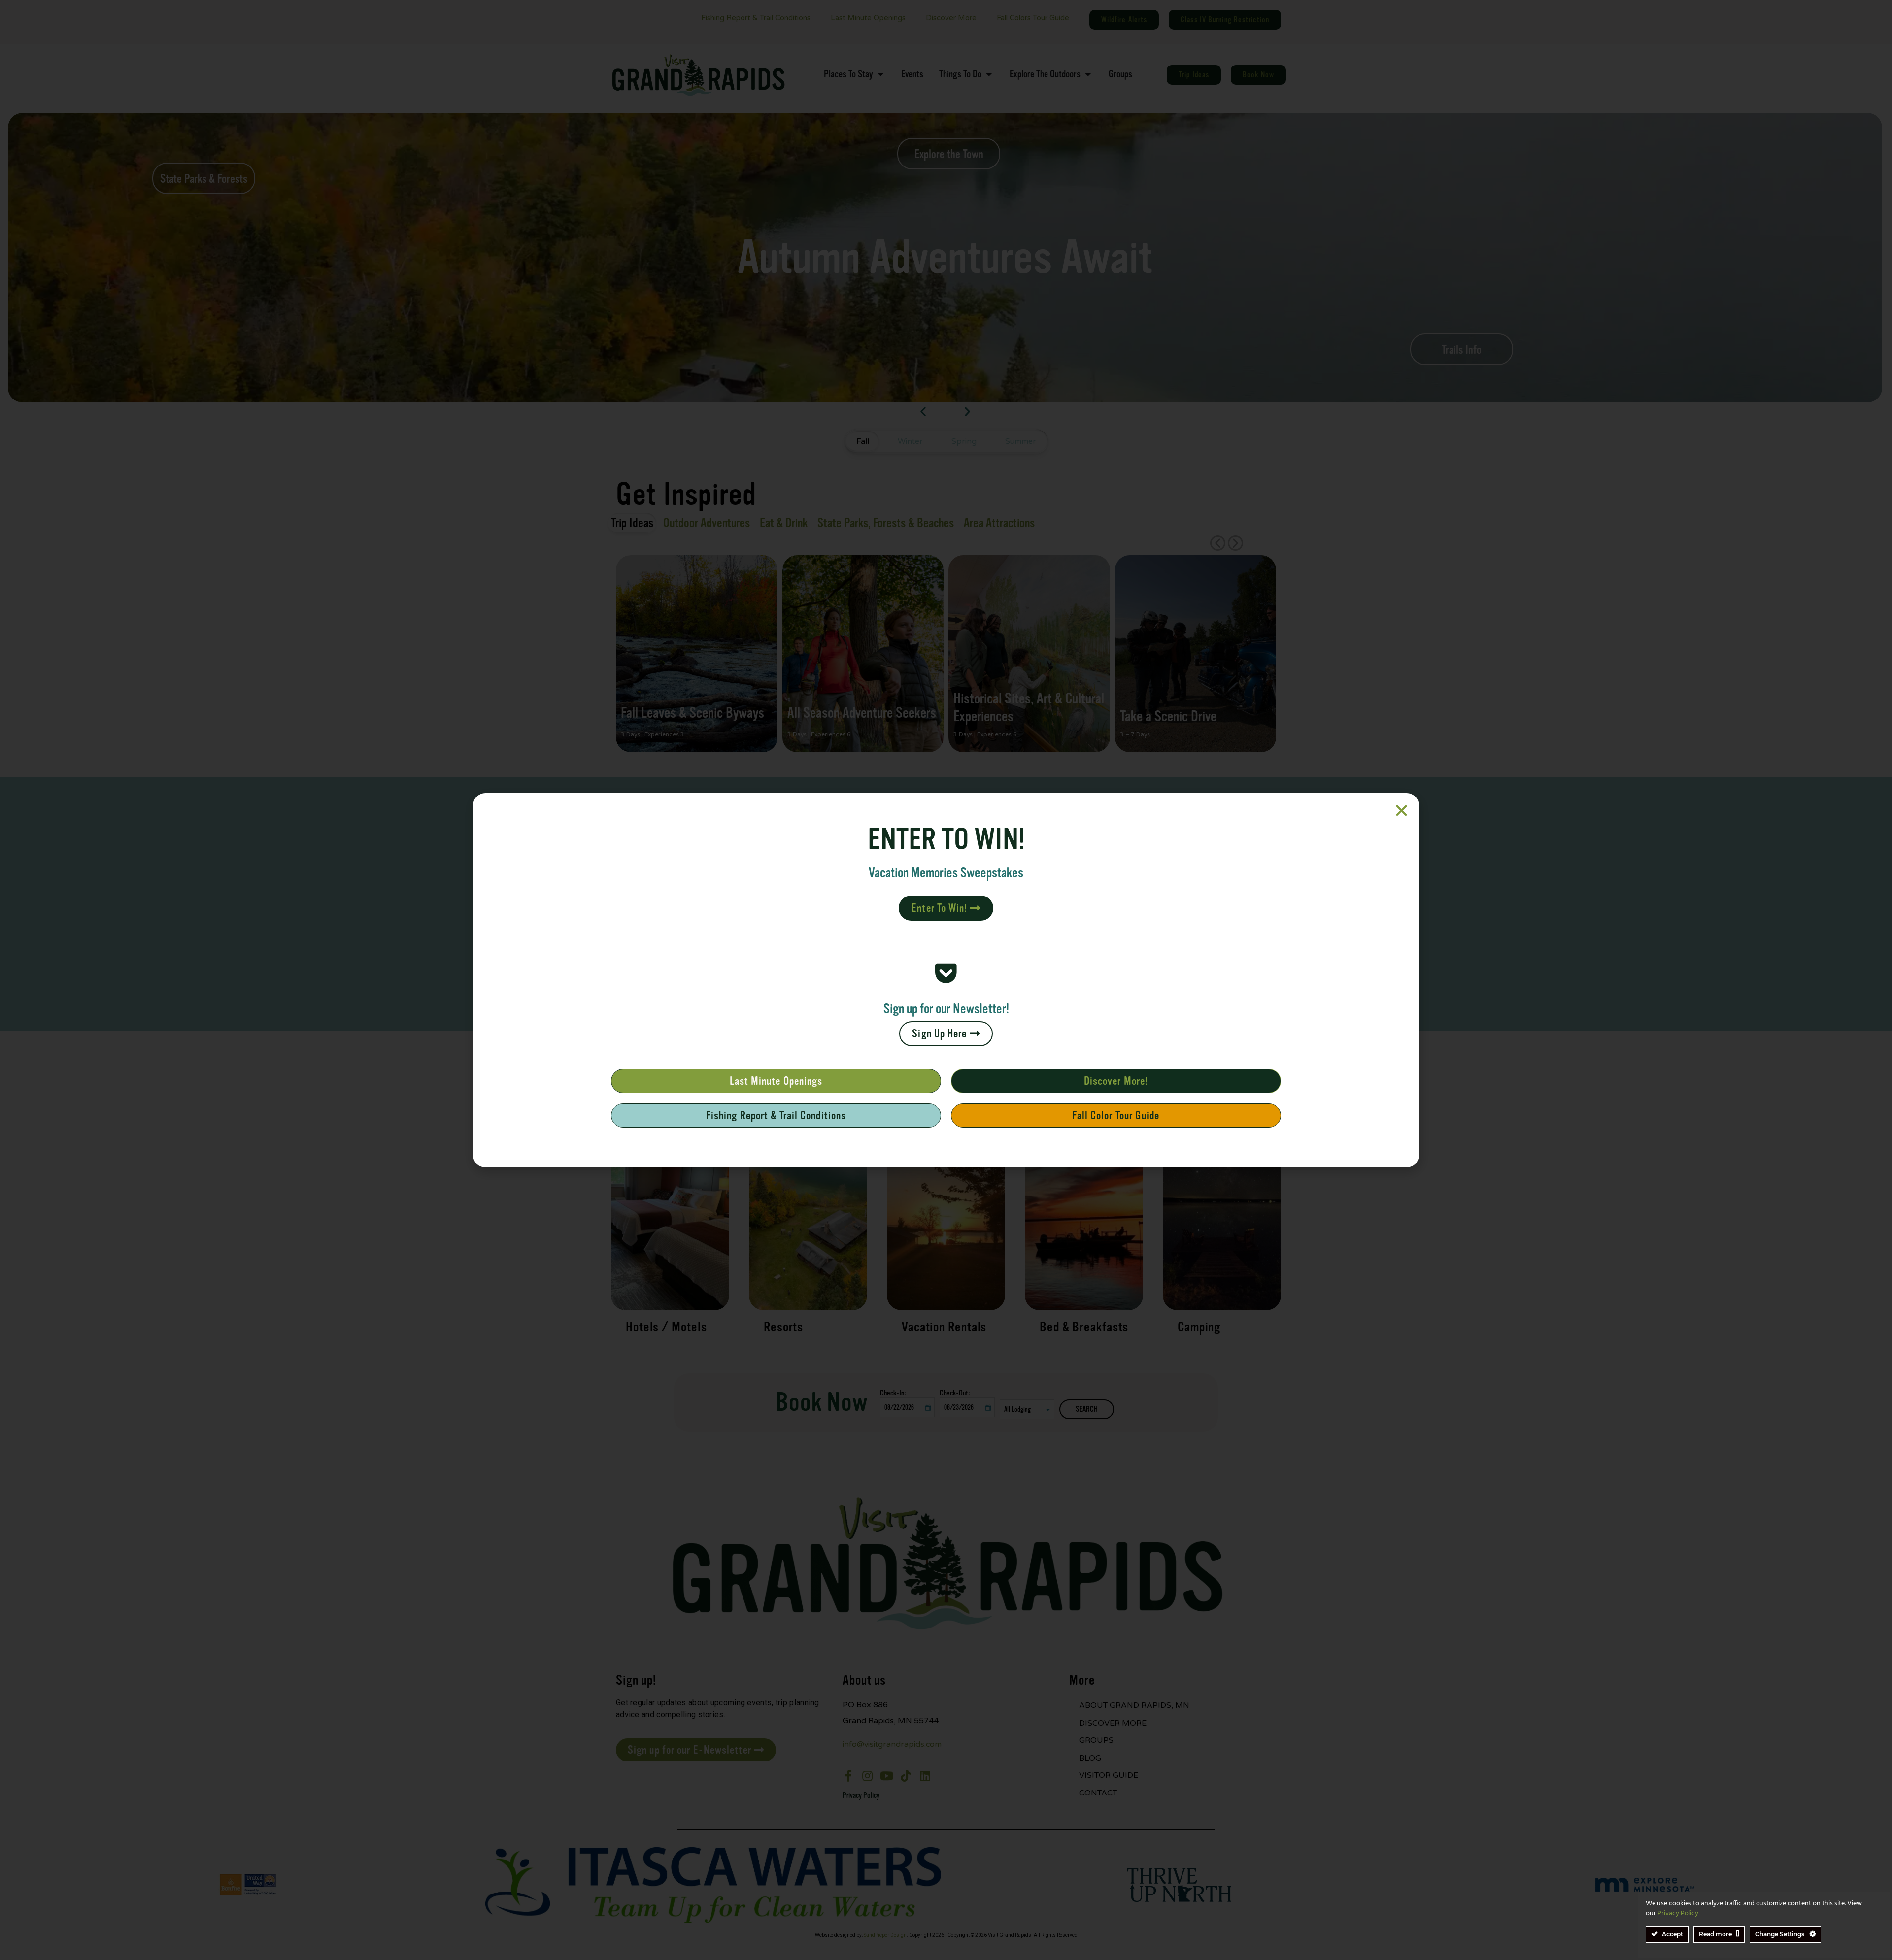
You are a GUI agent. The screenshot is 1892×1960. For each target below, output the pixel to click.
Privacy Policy (1678, 1913)
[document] (946, 980)
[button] (1402, 811)
